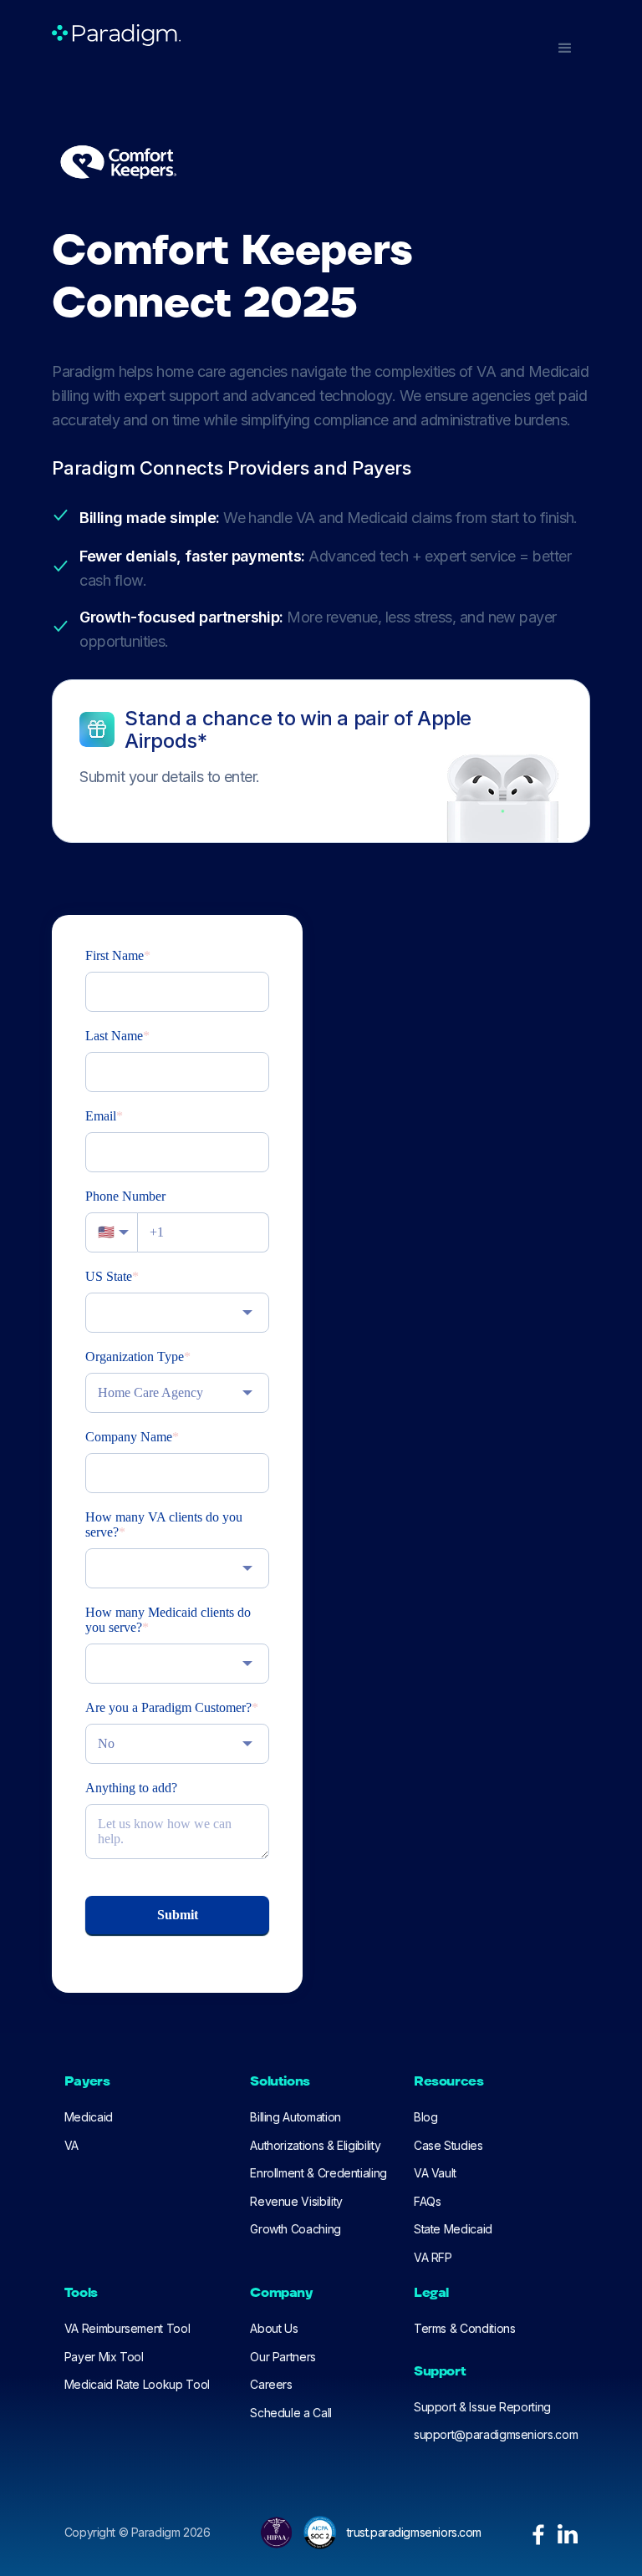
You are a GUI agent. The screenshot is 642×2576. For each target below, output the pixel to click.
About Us (274, 2328)
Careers (271, 2384)
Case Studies (448, 2145)
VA (71, 2145)
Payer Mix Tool (104, 2357)
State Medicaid (453, 2229)
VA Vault (435, 2173)
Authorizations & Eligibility (315, 2145)
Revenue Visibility (296, 2201)
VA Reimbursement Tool (127, 2328)
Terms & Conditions (465, 2328)
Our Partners (283, 2357)
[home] (116, 35)
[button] (565, 48)
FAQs (428, 2201)
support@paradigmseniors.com (496, 2434)
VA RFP (433, 2257)
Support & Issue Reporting (482, 2407)
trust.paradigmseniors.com (415, 2532)
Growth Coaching (296, 2229)
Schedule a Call (291, 2413)
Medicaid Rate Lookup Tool (137, 2384)
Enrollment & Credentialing (318, 2173)
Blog (426, 2117)
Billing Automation (296, 2117)
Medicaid (89, 2117)
